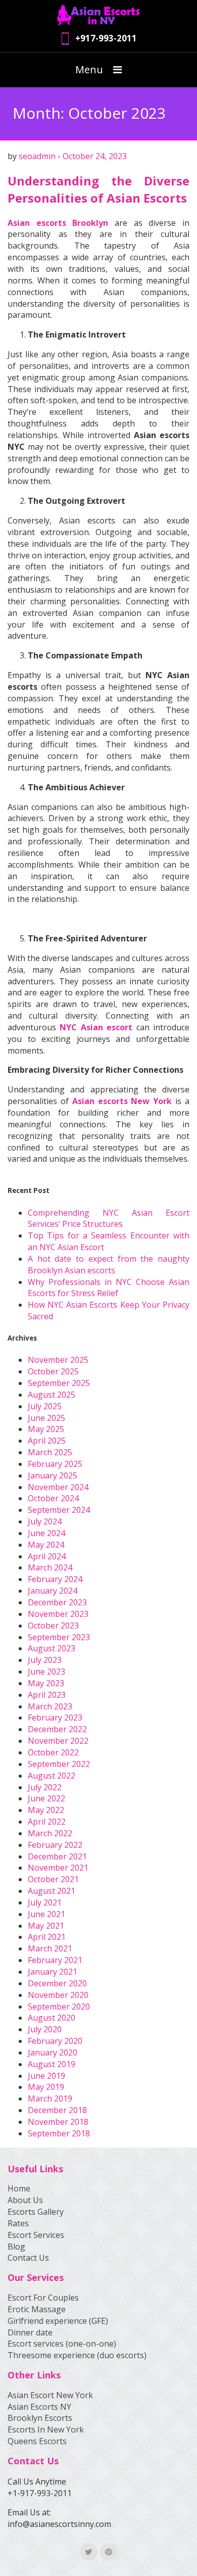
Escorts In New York (46, 2429)
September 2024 (59, 1510)
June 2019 (46, 2076)
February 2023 (55, 1718)
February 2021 (55, 1960)
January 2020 (53, 2053)
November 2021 (58, 1868)
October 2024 (53, 1498)
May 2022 (46, 1810)
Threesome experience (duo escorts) (77, 2355)
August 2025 (52, 1395)
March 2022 (50, 1833)
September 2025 (59, 1383)
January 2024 (53, 1591)
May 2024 (46, 1545)
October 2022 (53, 1752)
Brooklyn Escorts (40, 2418)
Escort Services (36, 2235)
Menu (89, 69)
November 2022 (58, 1741)
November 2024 (58, 1487)
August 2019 (52, 2064)
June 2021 (46, 1914)
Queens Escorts (37, 2441)
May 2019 (46, 2087)
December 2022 (57, 1729)
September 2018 (59, 2133)
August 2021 (52, 1891)
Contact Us (28, 2258)
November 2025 (58, 1360)
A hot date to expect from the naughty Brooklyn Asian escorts (109, 1265)
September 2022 (59, 1764)
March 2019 (50, 2098)
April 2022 (47, 1822)
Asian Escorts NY (39, 2407)
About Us (25, 2200)
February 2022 (55, 1845)
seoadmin (37, 156)
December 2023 (57, 1602)
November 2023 (58, 1614)
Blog (16, 2247)
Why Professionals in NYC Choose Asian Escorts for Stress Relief (109, 1288)
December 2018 (57, 2110)
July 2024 (45, 1521)
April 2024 (47, 1556)
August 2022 (52, 1776)
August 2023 (52, 1648)
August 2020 (52, 2018)
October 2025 (53, 1371)
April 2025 (47, 1441)
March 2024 (50, 1567)
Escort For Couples (43, 2298)
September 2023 (59, 1637)
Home (19, 2188)
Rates (18, 2223)
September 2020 (59, 2007)
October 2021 (53, 1879)
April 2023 (47, 1695)
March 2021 (50, 1948)
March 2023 (50, 1706)
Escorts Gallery (36, 2212)
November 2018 (58, 2122)
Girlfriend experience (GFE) (58, 2321)
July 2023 (45, 1660)
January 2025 (53, 1475)
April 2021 (47, 1937)
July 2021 (45, 1902)
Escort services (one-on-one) (62, 2344)
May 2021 (46, 1926)
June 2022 (46, 1798)
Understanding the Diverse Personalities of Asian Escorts (98, 189)
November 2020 (58, 1995)
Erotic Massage (37, 2309)
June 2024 (46, 1533)
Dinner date (30, 2332)
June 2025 (46, 1418)
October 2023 (53, 1626)
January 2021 (53, 1972)
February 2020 (55, 2041)
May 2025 (46, 1429)
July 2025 (45, 1406)
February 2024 (55, 1579)
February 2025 (55, 1464)
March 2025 (50, 1452)
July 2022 (45, 1787)
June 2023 (46, 1672)
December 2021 (57, 1856)
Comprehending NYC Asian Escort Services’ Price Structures (109, 1219)
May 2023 (46, 1683)
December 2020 (57, 1983)
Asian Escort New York (50, 2395)
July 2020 (45, 2029)
